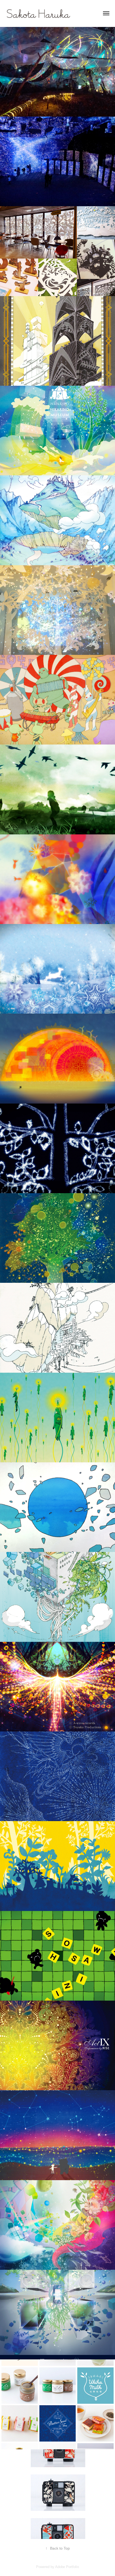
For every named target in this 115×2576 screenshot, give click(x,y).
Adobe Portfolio (67, 2567)
